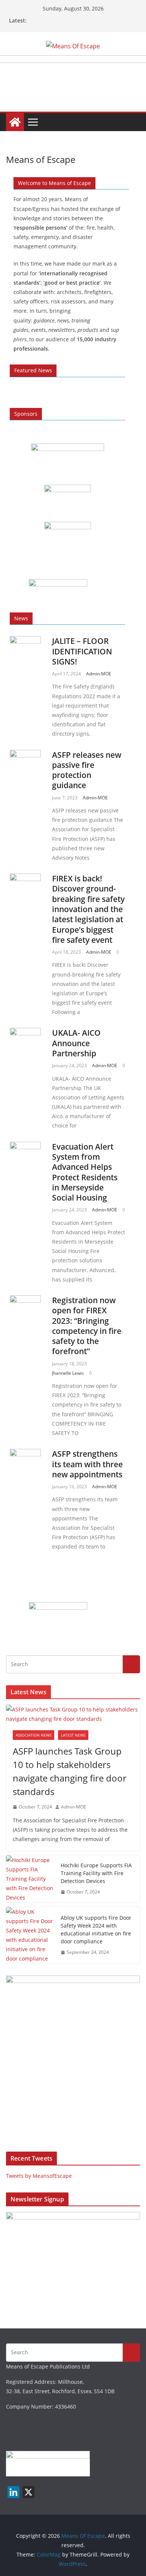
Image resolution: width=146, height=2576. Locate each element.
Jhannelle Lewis (68, 1373)
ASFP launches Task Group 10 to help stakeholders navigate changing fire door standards (70, 1771)
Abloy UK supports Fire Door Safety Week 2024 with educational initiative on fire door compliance (96, 1929)
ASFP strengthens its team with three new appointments (87, 1464)
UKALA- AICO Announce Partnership (76, 1043)
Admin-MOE (99, 674)
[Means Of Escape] (15, 122)
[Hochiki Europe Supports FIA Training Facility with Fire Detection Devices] (30, 1879)
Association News (34, 1735)
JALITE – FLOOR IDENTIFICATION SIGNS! (82, 651)
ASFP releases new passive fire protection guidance (87, 770)
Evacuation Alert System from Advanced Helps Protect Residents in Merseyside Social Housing (85, 1172)
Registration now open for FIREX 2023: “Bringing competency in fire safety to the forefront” (87, 1326)
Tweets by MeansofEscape (39, 2176)
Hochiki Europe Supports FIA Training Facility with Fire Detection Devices (96, 1873)
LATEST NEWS (73, 1735)
